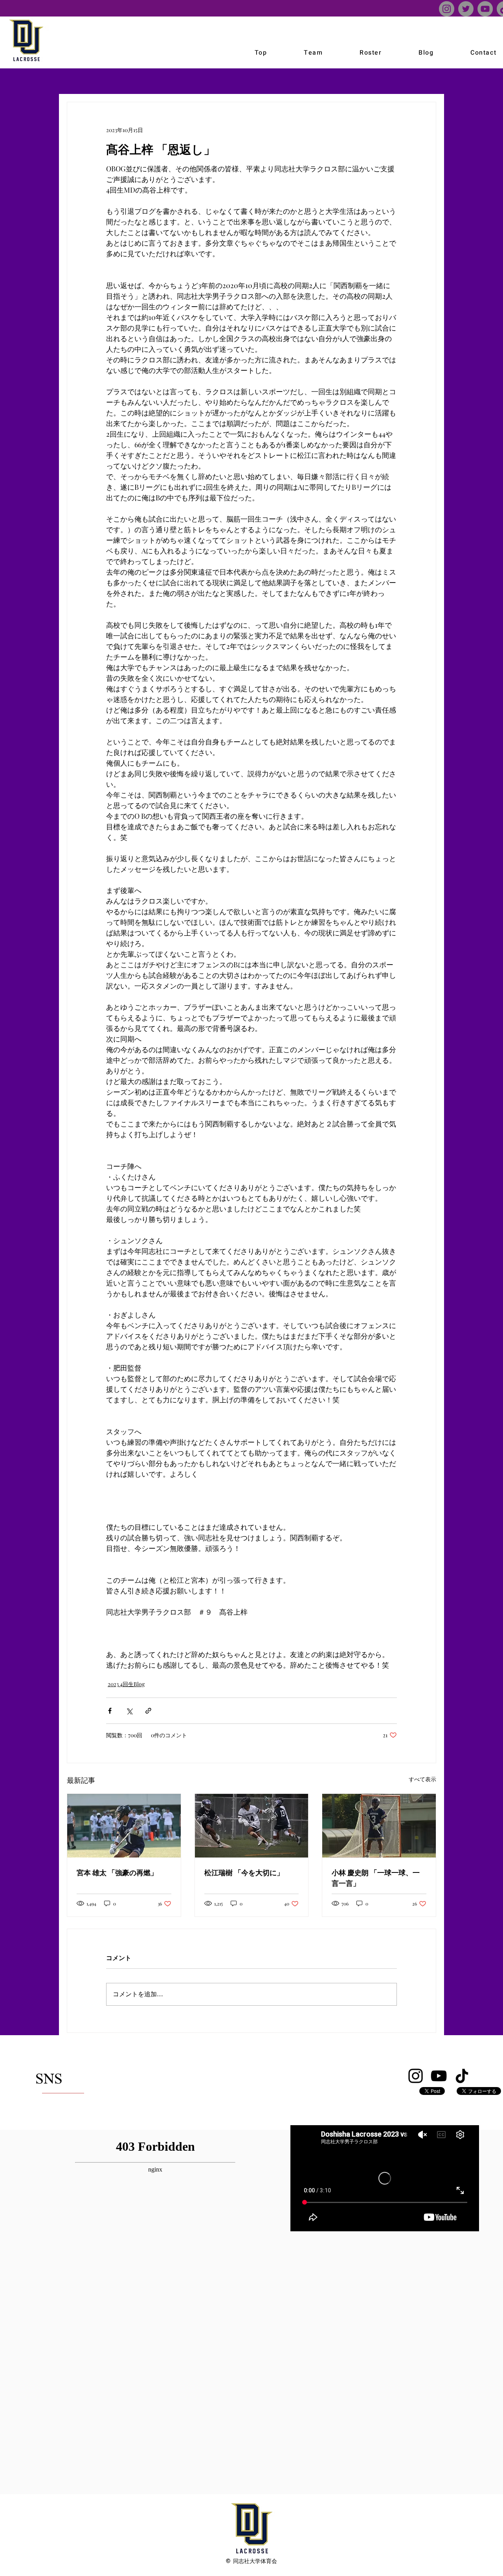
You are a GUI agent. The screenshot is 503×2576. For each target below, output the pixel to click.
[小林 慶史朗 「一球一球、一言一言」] (379, 1826)
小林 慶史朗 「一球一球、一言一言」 (376, 1877)
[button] (313, 53)
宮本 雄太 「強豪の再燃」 (117, 1872)
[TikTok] (462, 2076)
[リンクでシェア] (148, 1711)
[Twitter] (466, 9)
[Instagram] (447, 9)
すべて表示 (422, 1779)
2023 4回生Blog (126, 1684)
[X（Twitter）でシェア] (129, 1711)
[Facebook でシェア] (110, 1711)
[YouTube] (485, 9)
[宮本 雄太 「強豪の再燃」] (124, 1826)
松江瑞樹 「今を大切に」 (244, 1872)
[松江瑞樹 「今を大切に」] (252, 1826)
